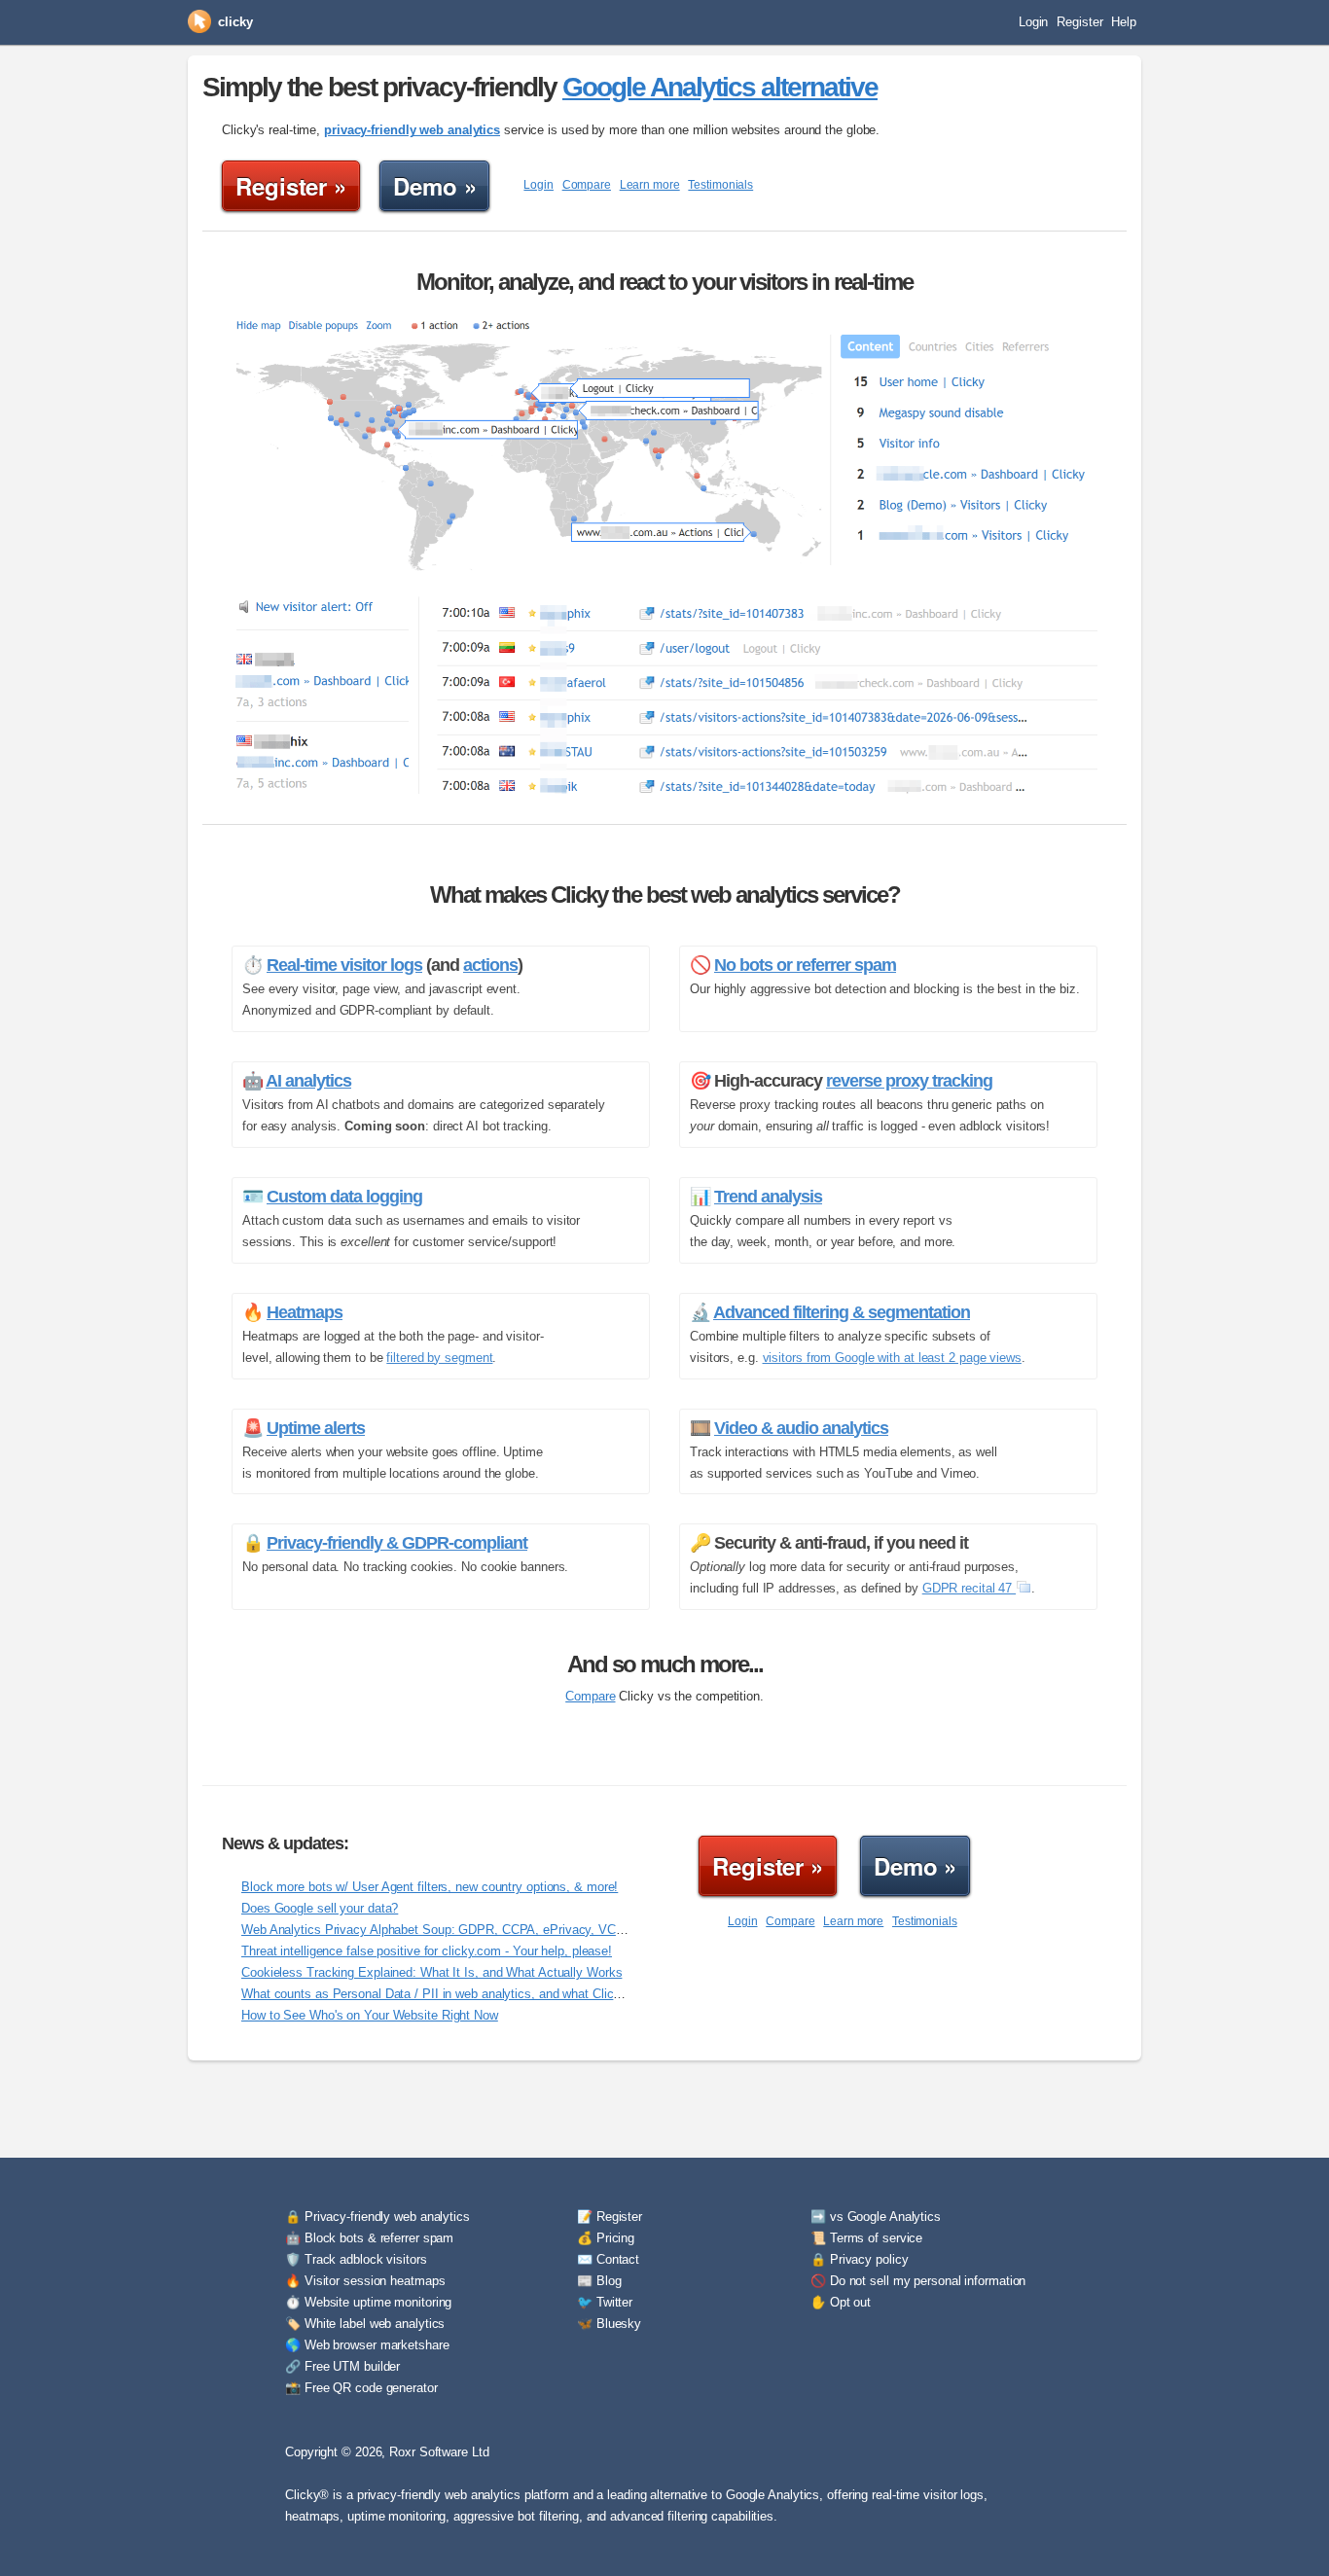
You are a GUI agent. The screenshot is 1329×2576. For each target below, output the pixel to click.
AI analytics (308, 1081)
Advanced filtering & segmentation (842, 1312)
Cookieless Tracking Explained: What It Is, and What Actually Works (431, 1972)
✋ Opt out (841, 2302)
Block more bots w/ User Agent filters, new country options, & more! (430, 1887)
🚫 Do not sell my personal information (918, 2281)
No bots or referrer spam (805, 965)
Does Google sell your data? (320, 1908)
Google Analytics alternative (720, 87)
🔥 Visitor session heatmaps (365, 2281)
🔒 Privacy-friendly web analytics (377, 2217)
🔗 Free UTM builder (342, 2366)
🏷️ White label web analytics (365, 2324)
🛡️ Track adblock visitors (356, 2259)
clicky (235, 22)
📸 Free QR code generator (361, 2388)
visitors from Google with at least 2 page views (892, 1358)
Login (1034, 22)
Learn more (650, 185)
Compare (587, 185)
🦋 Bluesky (609, 2324)
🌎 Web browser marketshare (367, 2345)
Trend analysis (768, 1197)
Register (1079, 22)
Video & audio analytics (801, 1428)
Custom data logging (344, 1197)
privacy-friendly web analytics (412, 130)
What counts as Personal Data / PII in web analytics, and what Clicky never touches (475, 1994)
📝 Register (610, 2217)
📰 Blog (599, 2281)
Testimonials (720, 185)
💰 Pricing (606, 2238)
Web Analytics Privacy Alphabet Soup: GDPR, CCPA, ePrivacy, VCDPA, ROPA (462, 1930)
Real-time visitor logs (344, 965)
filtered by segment (439, 1358)
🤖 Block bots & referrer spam (369, 2238)
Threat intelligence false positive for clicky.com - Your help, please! (427, 1951)
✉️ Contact (608, 2259)
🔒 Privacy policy (859, 2259)
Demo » (434, 186)
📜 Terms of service (866, 2238)
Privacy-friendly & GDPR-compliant (397, 1543)
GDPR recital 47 (969, 1588)
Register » (291, 186)
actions (490, 965)
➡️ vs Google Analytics (876, 2217)
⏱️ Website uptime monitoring (368, 2302)
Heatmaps (305, 1312)
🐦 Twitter (605, 2302)
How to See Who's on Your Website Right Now (370, 2015)
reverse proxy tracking (909, 1081)
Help (1124, 22)
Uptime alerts (316, 1428)
